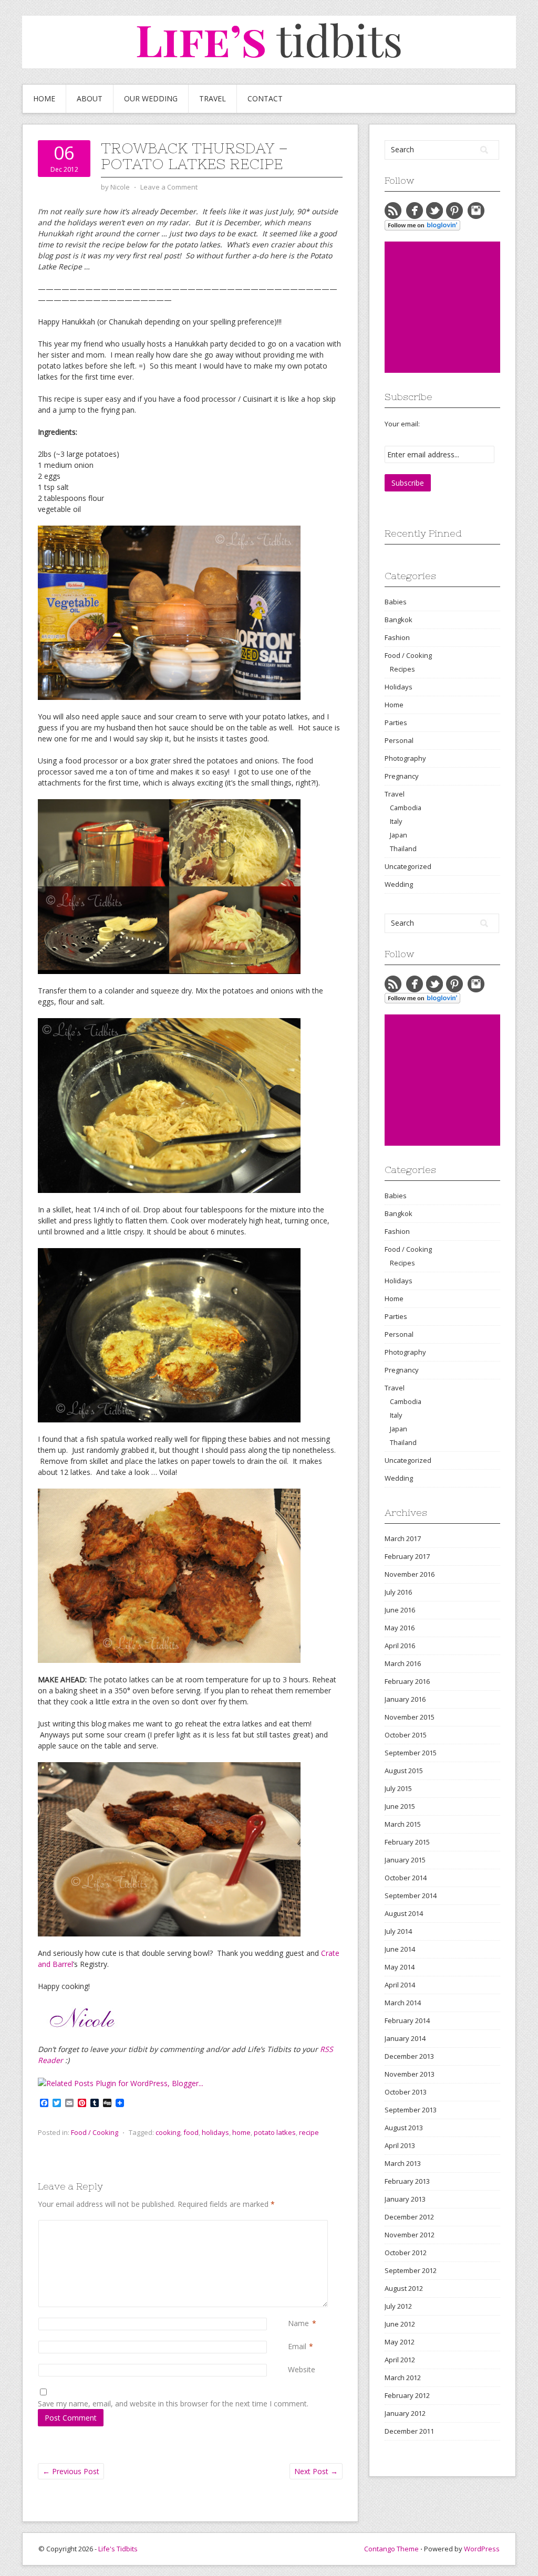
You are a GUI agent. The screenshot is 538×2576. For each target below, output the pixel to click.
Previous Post (71, 2471)
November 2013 (410, 2074)
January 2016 (405, 1699)
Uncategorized (408, 866)
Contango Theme (391, 2549)
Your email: (402, 424)
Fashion (397, 637)
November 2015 (410, 1717)
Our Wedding (151, 98)
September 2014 (411, 1896)
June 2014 (400, 1949)
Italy (396, 821)
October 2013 (406, 2092)
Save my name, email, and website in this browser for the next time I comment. (173, 2404)
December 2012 (409, 2217)
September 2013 (411, 2110)
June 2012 (400, 2324)
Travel (213, 98)
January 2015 (405, 1860)
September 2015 (411, 1753)
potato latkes (275, 2132)
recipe (309, 2132)
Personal (399, 740)
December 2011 (409, 2431)
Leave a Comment (169, 187)
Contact (265, 98)
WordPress (482, 2549)
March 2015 (403, 1824)
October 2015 (406, 1735)
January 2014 (405, 2038)
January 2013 (405, 2199)
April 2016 (400, 1646)
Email (297, 2346)
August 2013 (404, 2128)
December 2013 (409, 2056)
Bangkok (399, 620)
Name (298, 2323)
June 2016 (400, 1610)
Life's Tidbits (118, 2549)
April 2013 (400, 2145)
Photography (405, 758)
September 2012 (411, 2270)
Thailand (403, 849)
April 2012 (400, 2360)
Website (302, 2369)
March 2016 (403, 1663)
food (191, 2132)
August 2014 (404, 1913)
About (90, 98)
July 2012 (398, 2306)
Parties (396, 722)
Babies (396, 602)
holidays (215, 2132)
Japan (399, 835)
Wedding (399, 884)
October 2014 (406, 1878)
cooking (168, 2132)
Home (44, 98)
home (241, 2132)
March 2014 (403, 2003)
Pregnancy (402, 776)
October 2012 (406, 2253)
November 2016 (410, 1574)
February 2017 (407, 1556)
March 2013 (403, 2163)
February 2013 (407, 2181)
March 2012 (403, 2378)
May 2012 (400, 2342)
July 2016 (398, 1592)
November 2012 (410, 2235)
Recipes (402, 669)
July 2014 (398, 1931)
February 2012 (407, 2395)
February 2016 (407, 1681)
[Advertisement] (461, 307)
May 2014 (400, 1967)
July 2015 (398, 1788)
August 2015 (404, 1771)
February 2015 (407, 1842)
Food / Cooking (95, 2132)
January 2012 (405, 2413)
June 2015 (400, 1806)
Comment (290, 2226)
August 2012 (404, 2288)
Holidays (399, 687)
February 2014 (407, 2020)
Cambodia (406, 808)
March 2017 (403, 1538)
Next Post (316, 2471)
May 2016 (400, 1628)
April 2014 (400, 1985)
